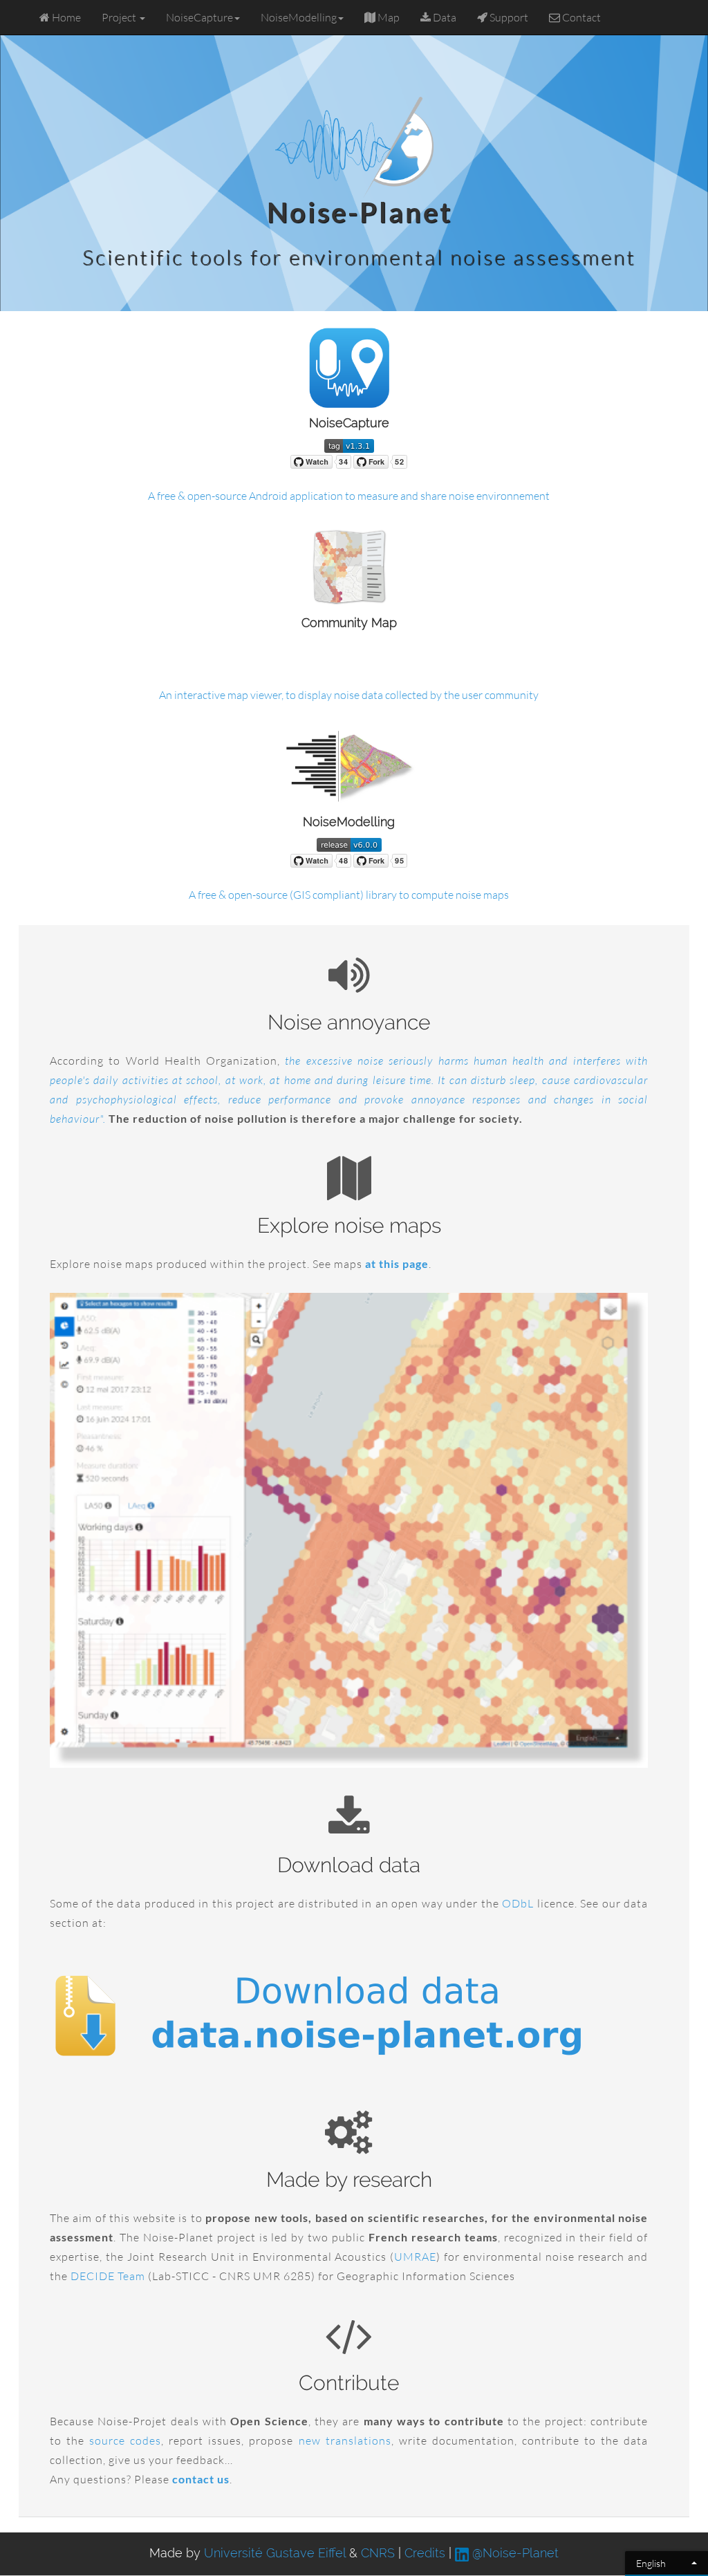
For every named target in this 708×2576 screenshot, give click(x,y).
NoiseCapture (199, 17)
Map (388, 17)
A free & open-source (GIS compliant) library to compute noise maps (349, 895)
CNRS (378, 2553)
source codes (125, 2440)
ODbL (518, 1903)
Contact (580, 17)
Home (65, 17)
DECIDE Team (108, 2276)
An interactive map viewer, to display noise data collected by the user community (349, 695)
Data (444, 17)
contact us (201, 2479)
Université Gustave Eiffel (275, 2553)
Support (508, 17)
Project (120, 17)
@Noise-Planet (514, 2553)
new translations (345, 2440)
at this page (397, 1263)
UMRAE (415, 2257)
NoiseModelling (299, 17)
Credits (425, 2553)
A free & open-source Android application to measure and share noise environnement (349, 496)
